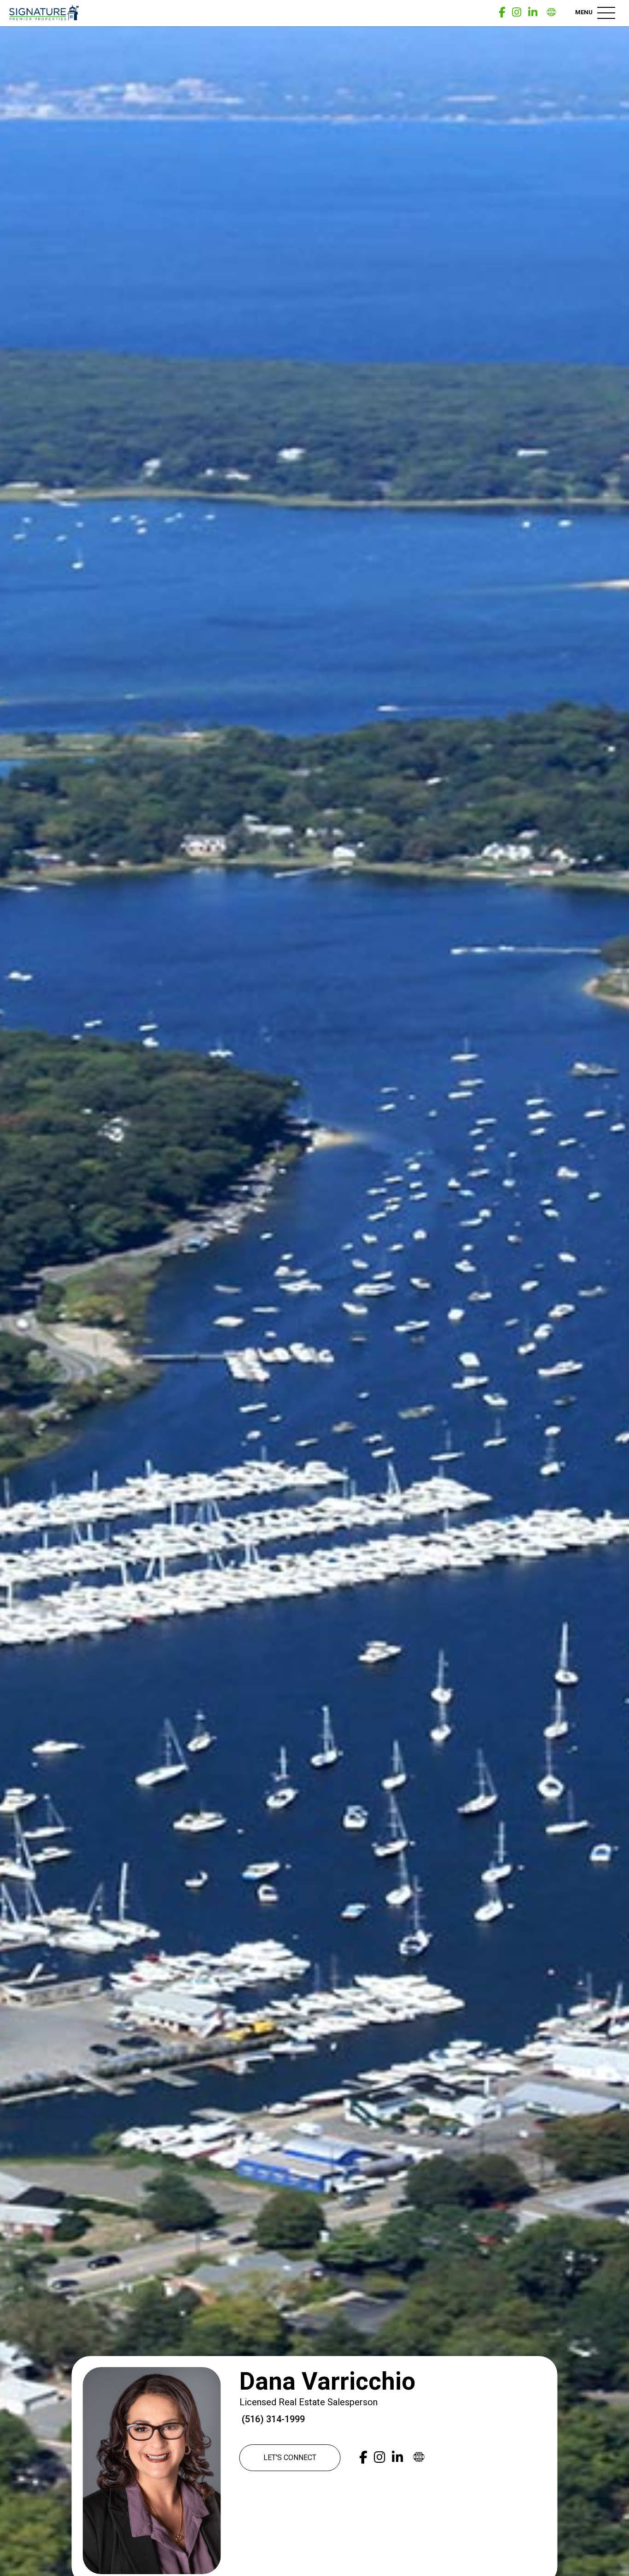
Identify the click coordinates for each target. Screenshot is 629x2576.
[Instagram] (517, 13)
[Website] (552, 13)
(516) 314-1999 (272, 2419)
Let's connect (290, 2458)
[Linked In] (533, 13)
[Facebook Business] (502, 13)
